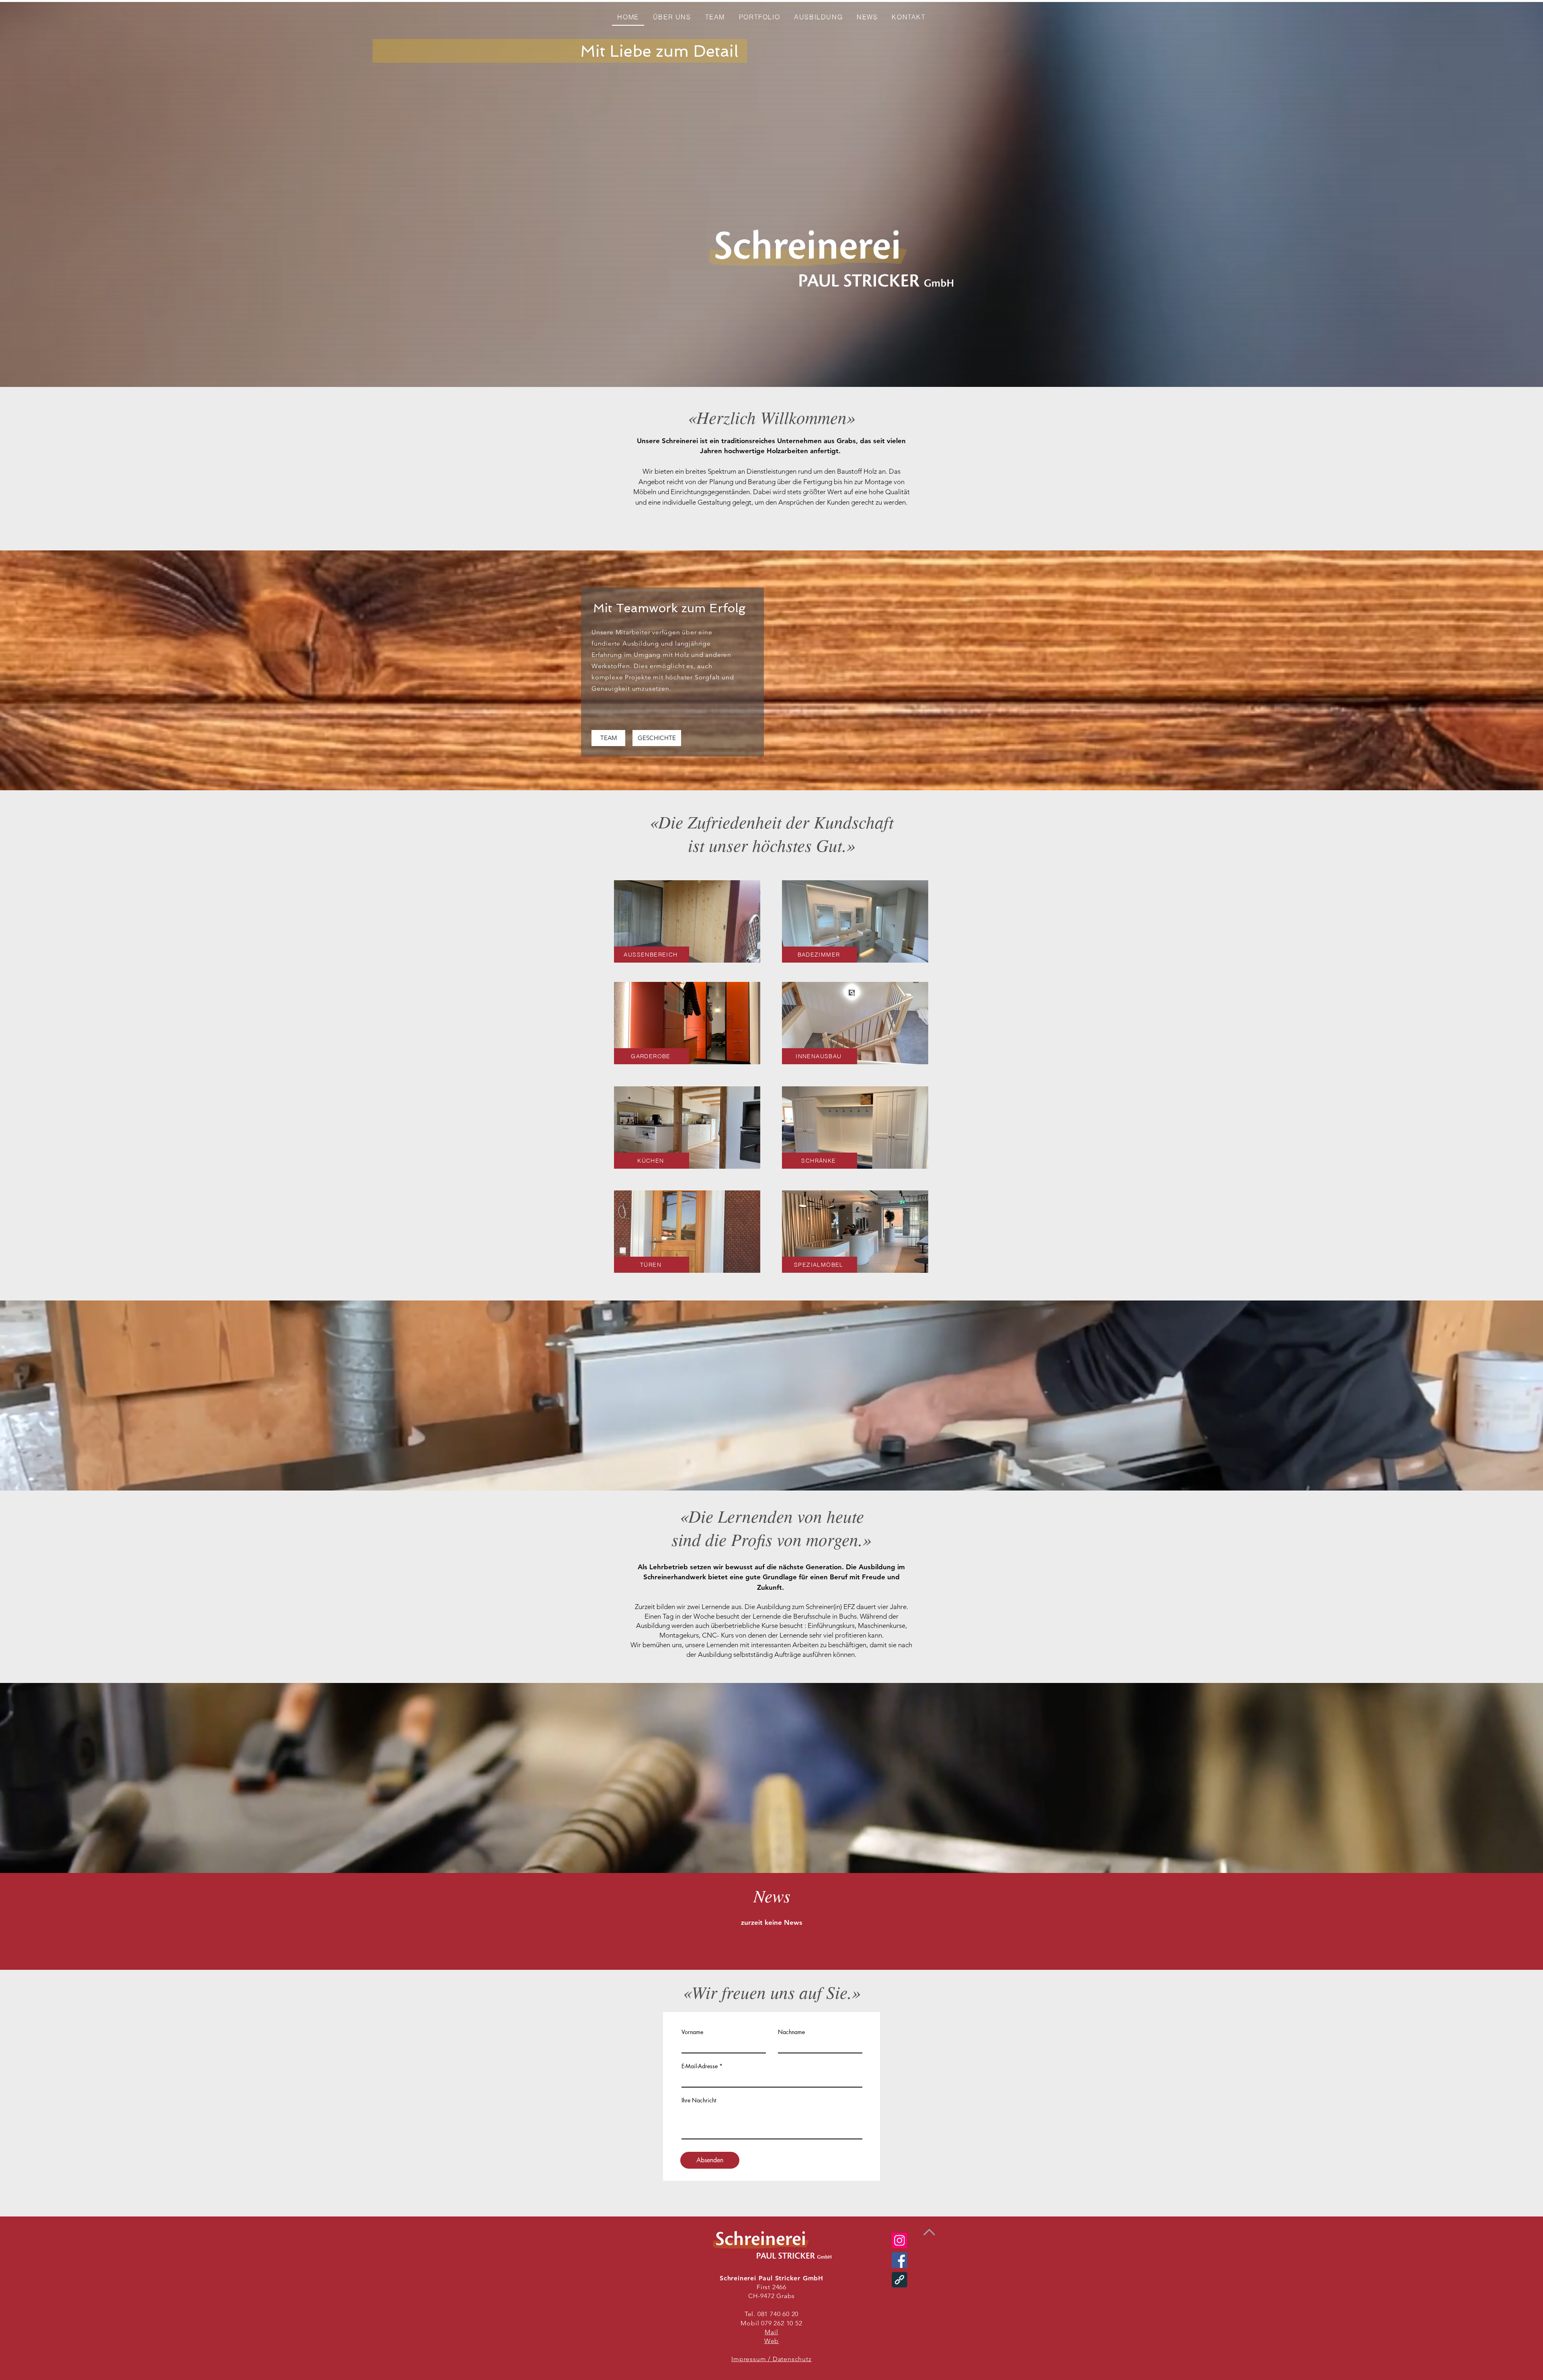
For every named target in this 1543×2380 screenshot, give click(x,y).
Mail (771, 2332)
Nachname (791, 2032)
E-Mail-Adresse (700, 2066)
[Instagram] (899, 2240)
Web (771, 2341)
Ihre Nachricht (699, 2100)
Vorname (692, 2032)
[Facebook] (899, 2260)
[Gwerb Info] (899, 2280)
